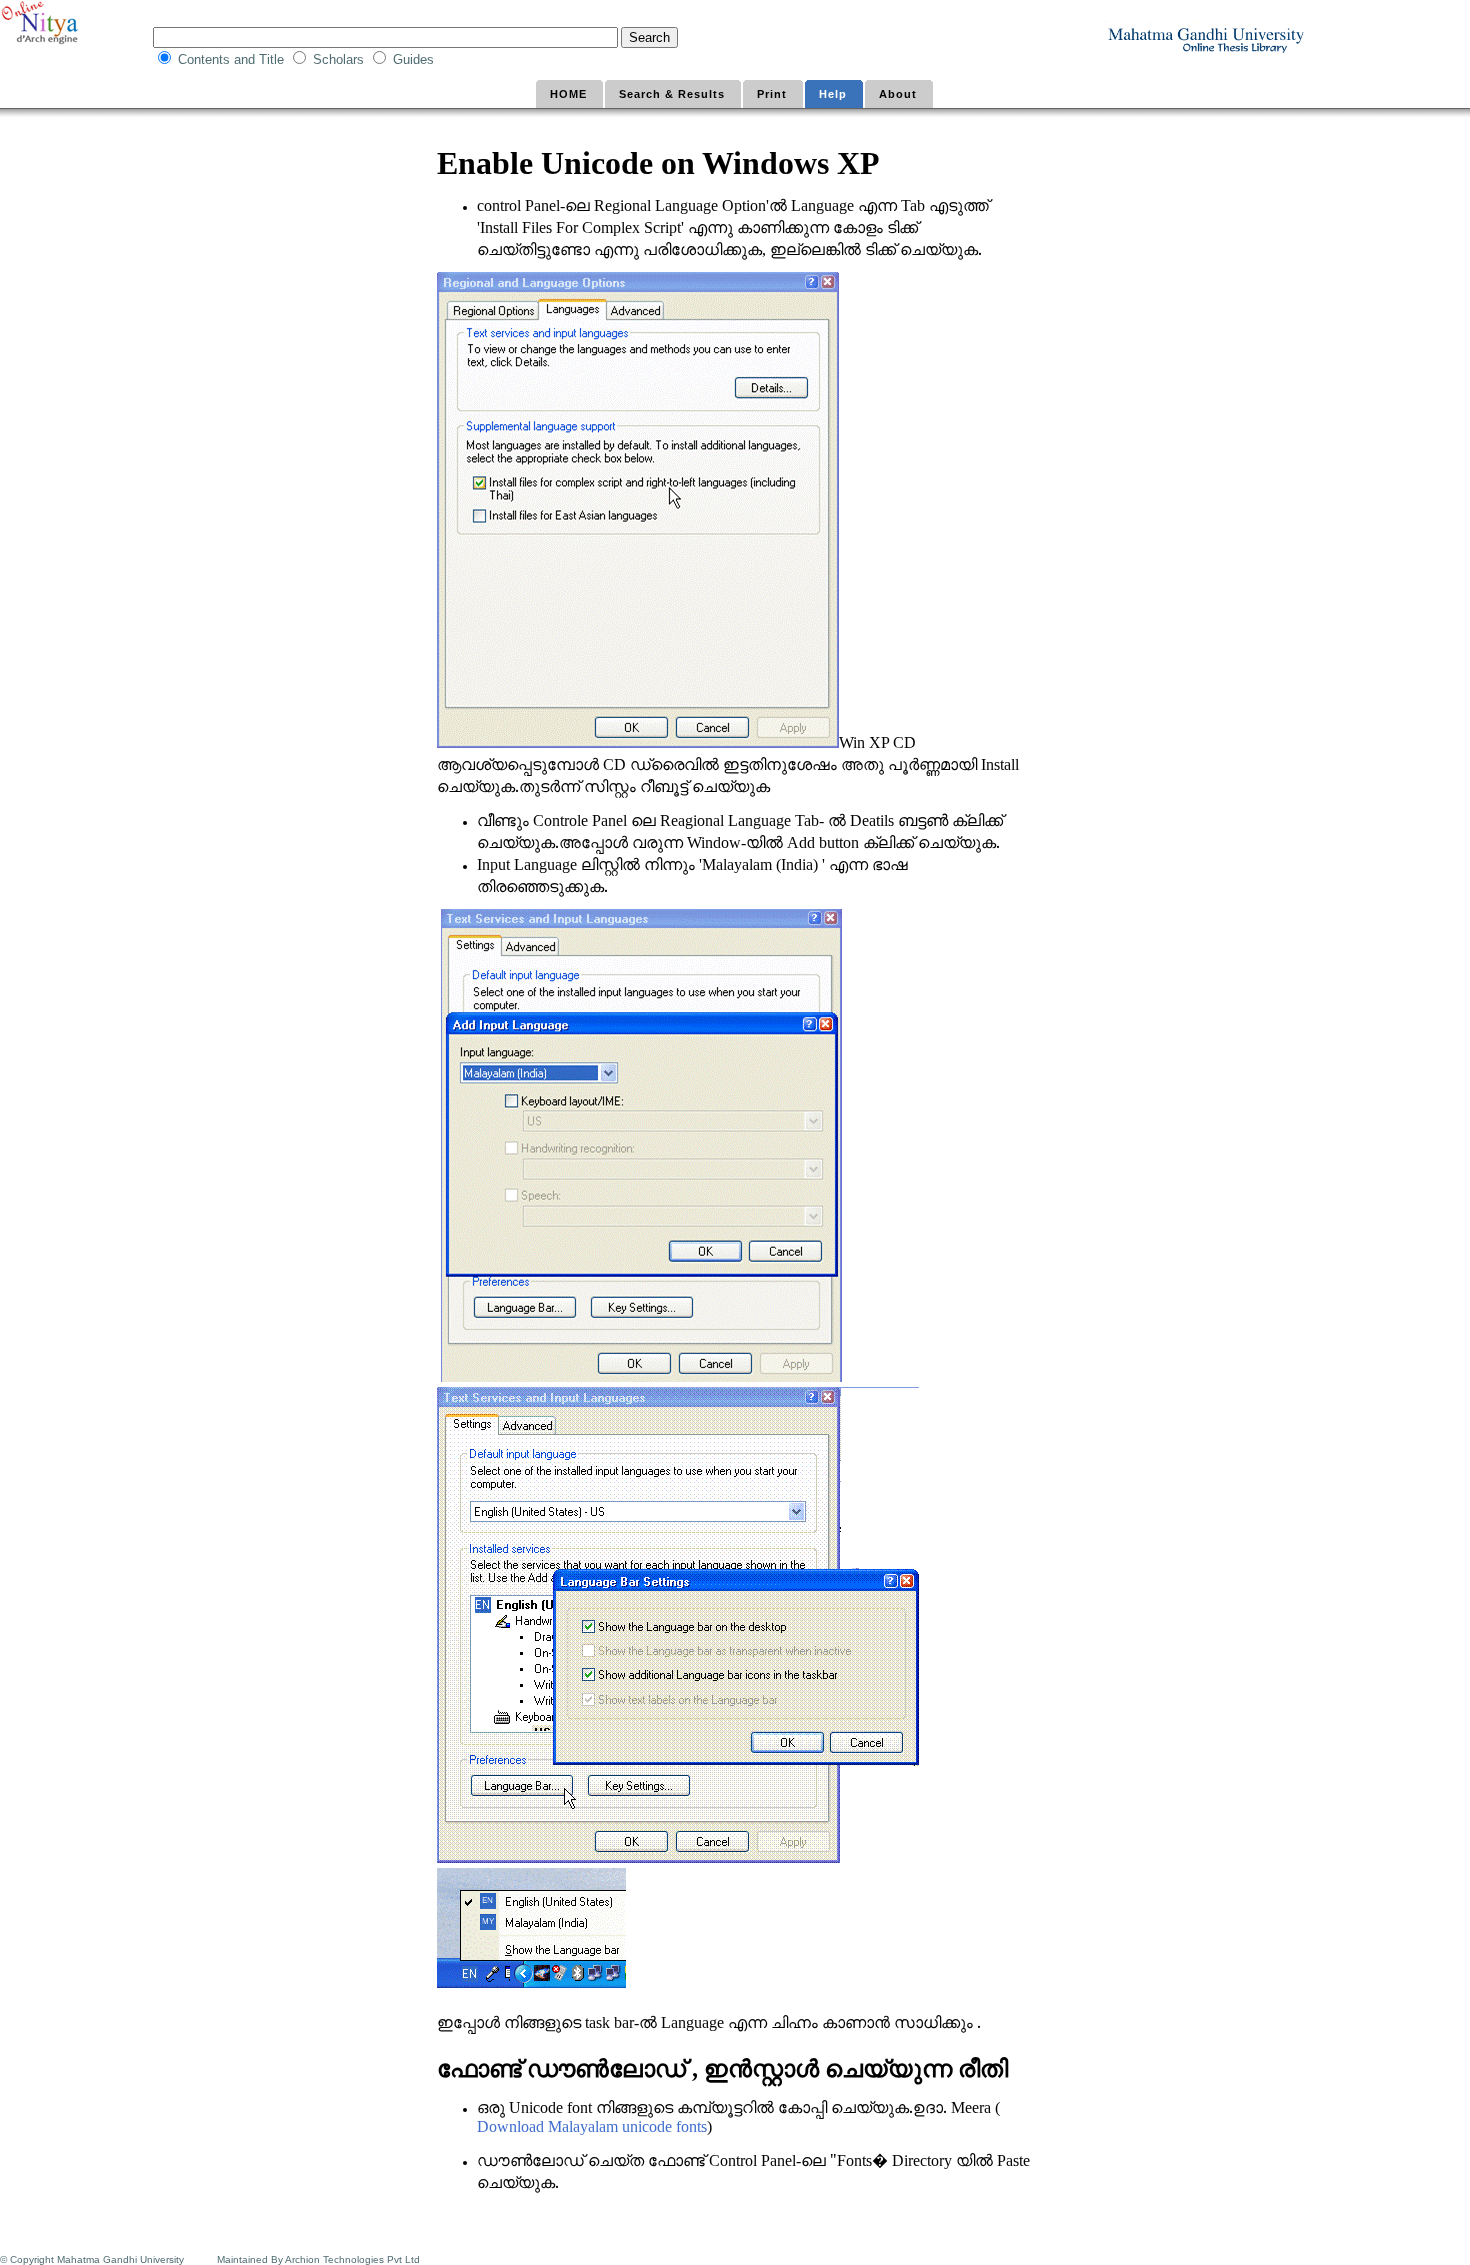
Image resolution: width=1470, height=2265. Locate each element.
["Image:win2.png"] (641, 1378)
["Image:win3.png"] (678, 1859)
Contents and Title (233, 59)
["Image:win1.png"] (638, 744)
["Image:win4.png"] (531, 1984)
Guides (415, 59)
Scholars (340, 59)
